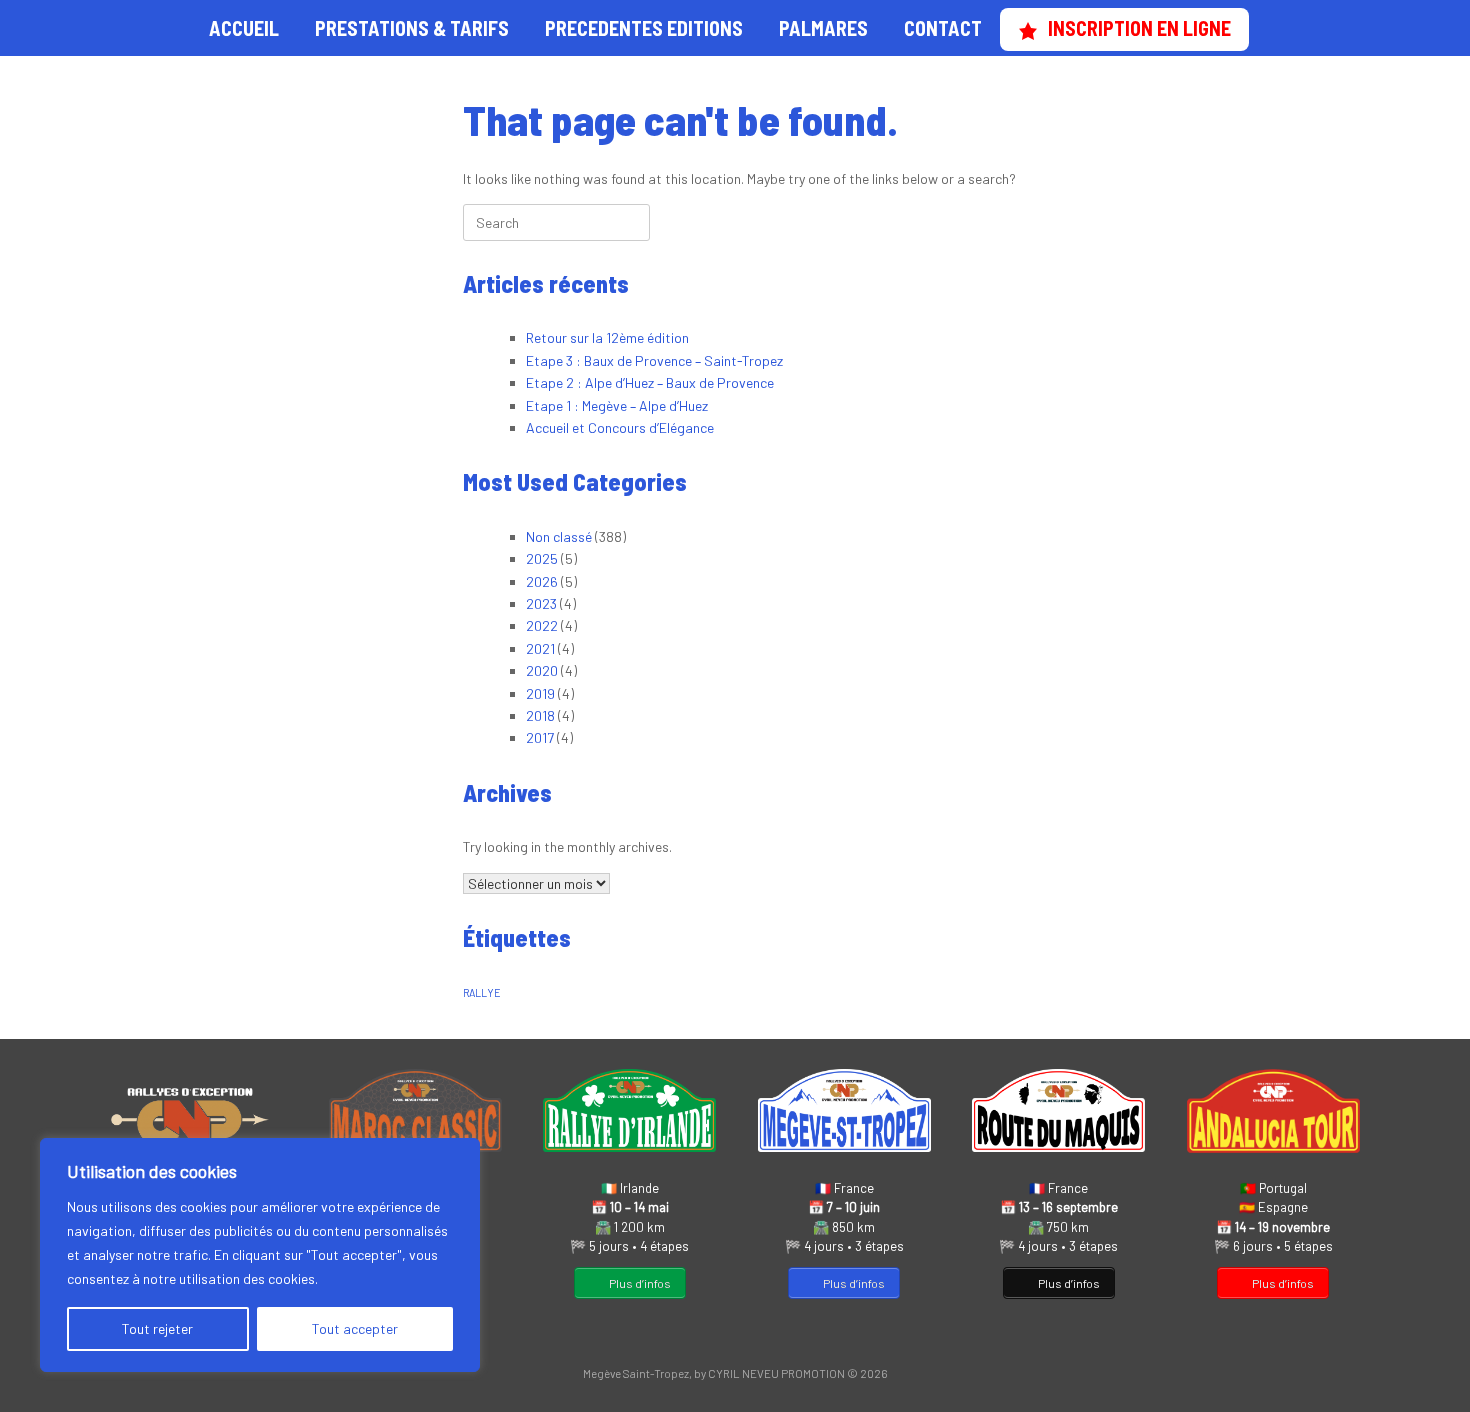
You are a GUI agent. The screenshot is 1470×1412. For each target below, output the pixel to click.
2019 (540, 693)
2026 (542, 581)
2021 (540, 648)
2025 (542, 558)
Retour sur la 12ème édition (607, 337)
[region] (260, 1255)
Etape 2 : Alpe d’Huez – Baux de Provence (650, 382)
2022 (542, 625)
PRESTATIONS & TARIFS (412, 28)
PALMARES (823, 28)
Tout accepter (355, 1328)
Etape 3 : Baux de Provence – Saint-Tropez (654, 360)
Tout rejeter (157, 1328)
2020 (542, 670)
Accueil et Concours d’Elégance (620, 427)
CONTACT (943, 28)
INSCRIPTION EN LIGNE (1139, 28)
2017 (540, 737)
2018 (540, 715)
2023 (541, 603)
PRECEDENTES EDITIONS (644, 28)
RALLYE (482, 992)
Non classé (559, 536)
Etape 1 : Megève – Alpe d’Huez (617, 405)
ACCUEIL (244, 28)
